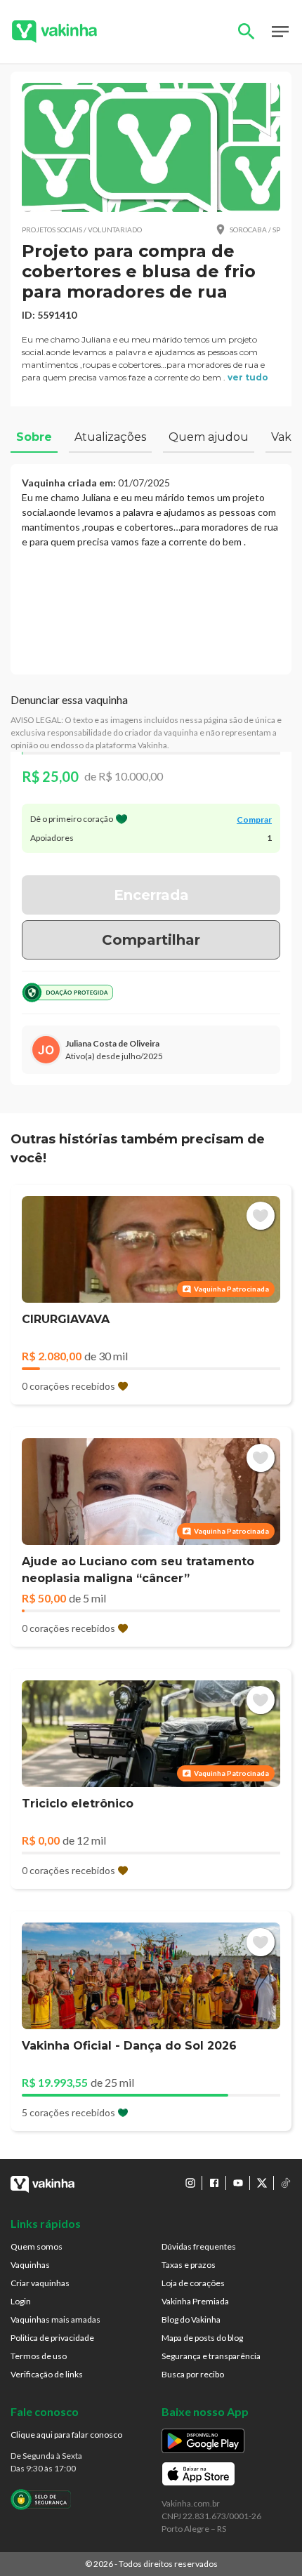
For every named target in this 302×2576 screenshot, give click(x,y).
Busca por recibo (193, 2374)
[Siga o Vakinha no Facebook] (214, 2183)
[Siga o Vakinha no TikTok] (286, 2183)
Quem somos (37, 2246)
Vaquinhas (30, 2265)
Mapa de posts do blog (202, 2338)
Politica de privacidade (52, 2338)
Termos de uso (39, 2356)
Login (21, 2301)
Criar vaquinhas (40, 2283)
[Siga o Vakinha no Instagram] (190, 2183)
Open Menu (280, 32)
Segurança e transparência (211, 2356)
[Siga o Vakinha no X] (262, 2183)
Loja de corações (193, 2283)
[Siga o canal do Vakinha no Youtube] (238, 2183)
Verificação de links (47, 2374)
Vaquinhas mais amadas (55, 2319)
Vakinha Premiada (195, 2301)
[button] (151, 147)
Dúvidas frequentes (199, 2246)
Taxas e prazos (189, 2265)
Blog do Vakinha (191, 2319)
